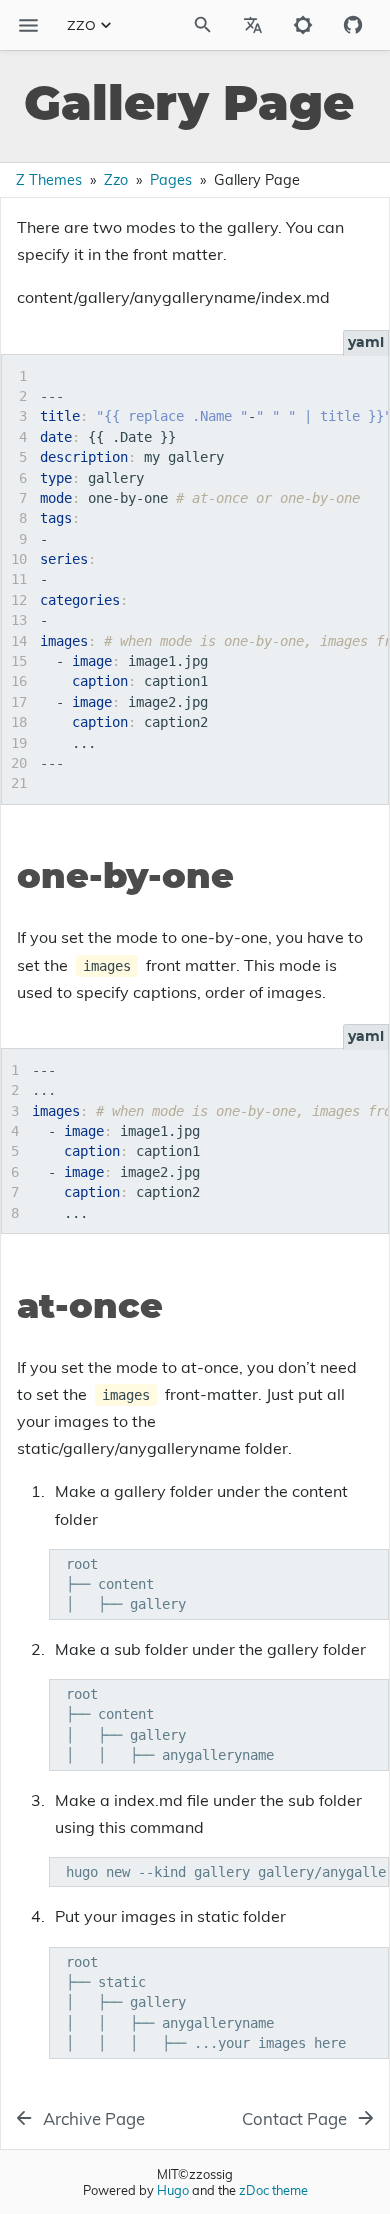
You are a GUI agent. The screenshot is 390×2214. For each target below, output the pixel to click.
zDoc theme (273, 2190)
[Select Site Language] (253, 25)
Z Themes (49, 180)
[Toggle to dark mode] (303, 25)
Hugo (173, 2190)
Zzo (116, 180)
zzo (81, 25)
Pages (171, 180)
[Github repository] (353, 25)
